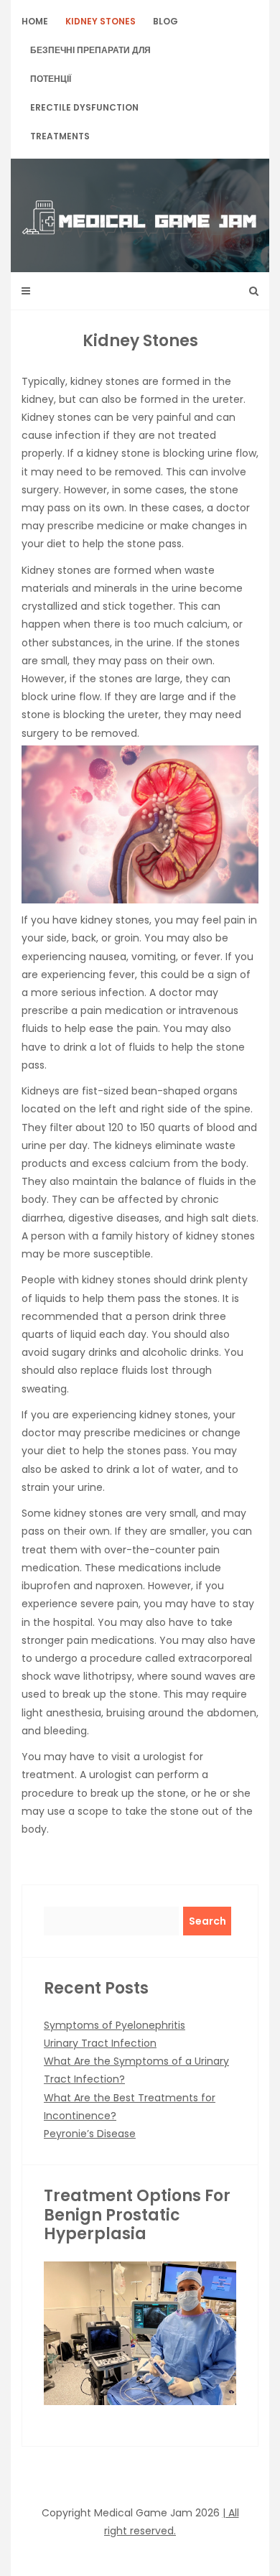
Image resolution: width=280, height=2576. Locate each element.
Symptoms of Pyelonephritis (115, 2025)
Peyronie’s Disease (90, 2134)
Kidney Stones (101, 21)
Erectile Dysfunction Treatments (84, 122)
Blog (165, 21)
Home (35, 21)
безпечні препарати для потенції (90, 64)
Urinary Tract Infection (100, 2043)
